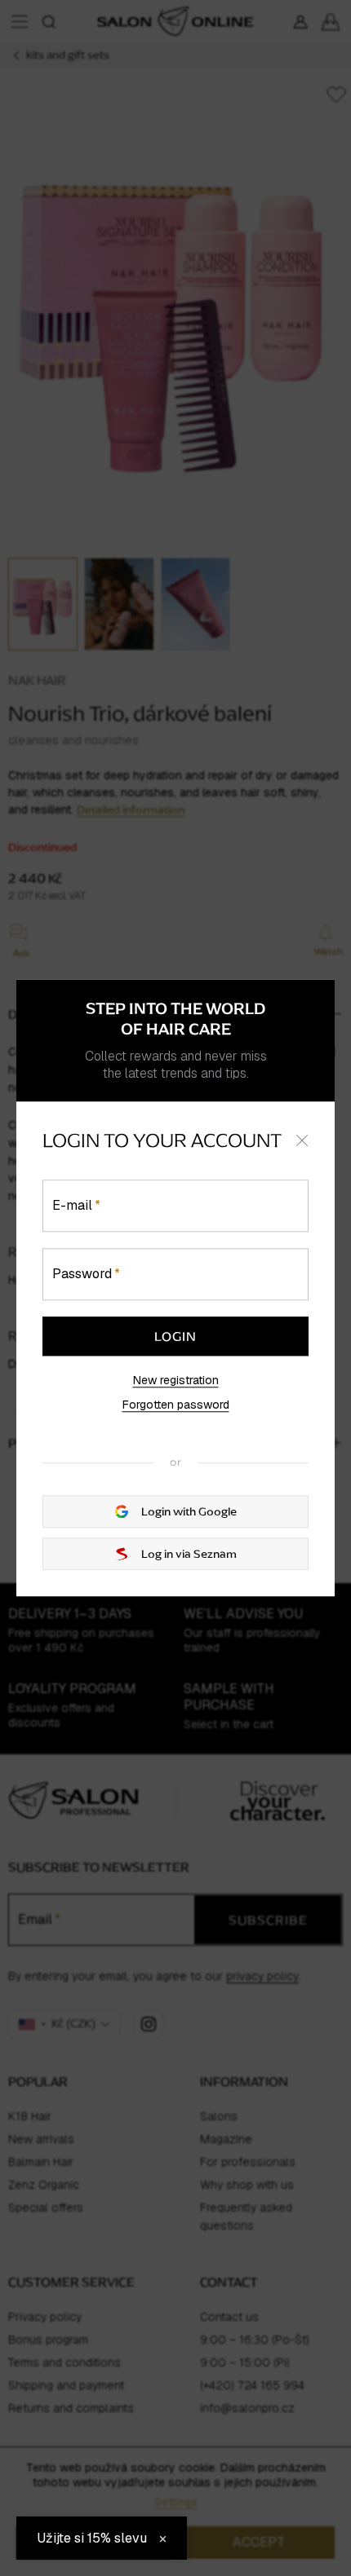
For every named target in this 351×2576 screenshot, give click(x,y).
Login (175, 1336)
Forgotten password (176, 1405)
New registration (176, 1380)
